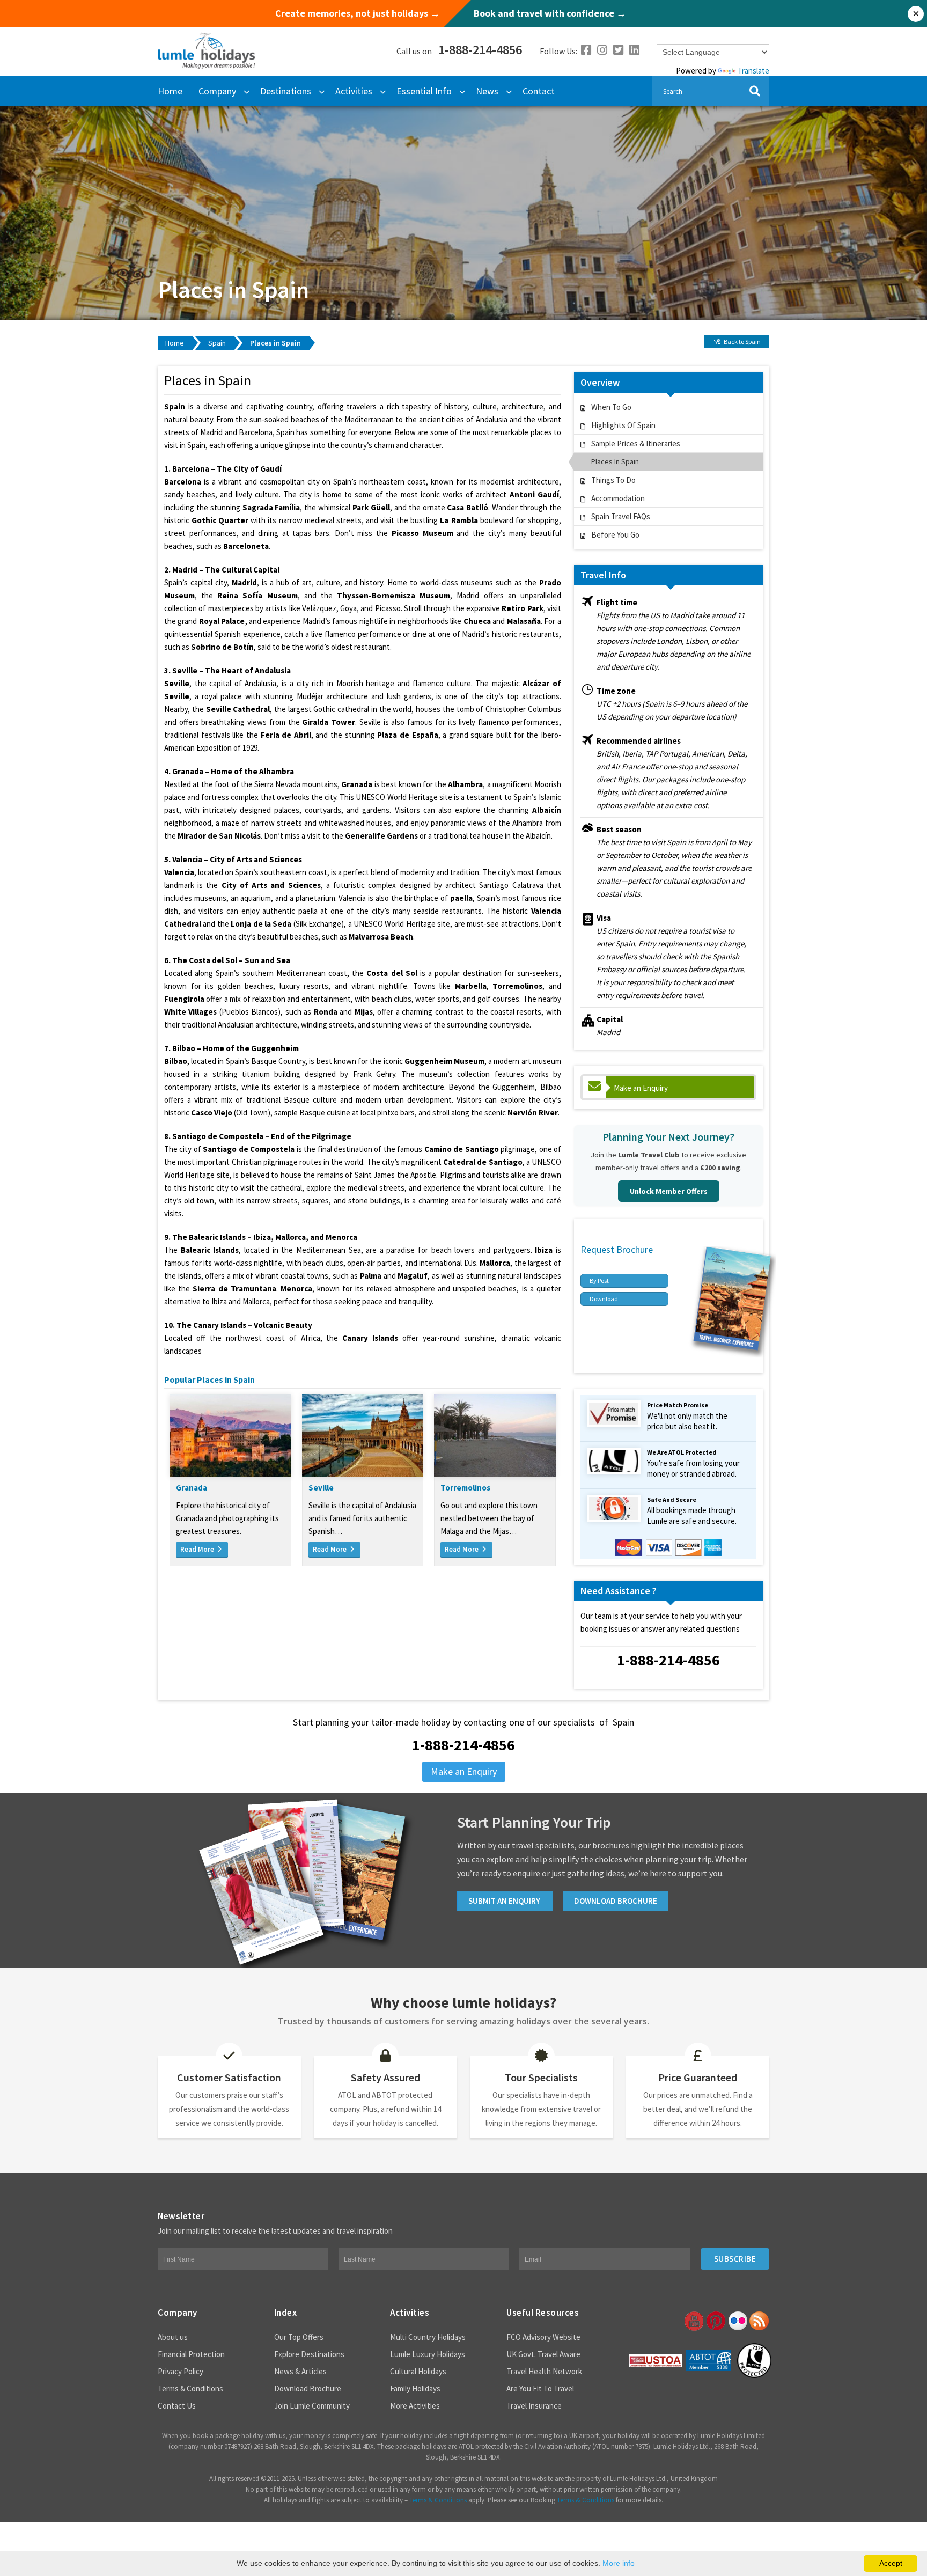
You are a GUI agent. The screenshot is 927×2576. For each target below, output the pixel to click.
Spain (217, 343)
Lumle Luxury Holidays (428, 2354)
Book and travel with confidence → (550, 13)
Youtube (693, 2321)
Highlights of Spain (623, 425)
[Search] (755, 91)
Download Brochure (308, 2388)
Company (217, 91)
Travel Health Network (544, 2371)
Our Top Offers (299, 2337)
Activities (354, 91)
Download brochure (616, 1901)
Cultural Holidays (418, 2371)
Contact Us (177, 2406)
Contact (539, 91)
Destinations (286, 91)
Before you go (615, 535)
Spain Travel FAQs (621, 516)
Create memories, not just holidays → (358, 13)
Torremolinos (465, 1488)
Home (170, 91)
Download (604, 1299)
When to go (611, 407)
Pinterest (715, 2321)
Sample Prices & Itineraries (636, 443)
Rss (759, 2321)
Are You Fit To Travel (540, 2388)
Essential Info (424, 91)
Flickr (737, 2321)
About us (173, 2337)
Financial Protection (191, 2354)
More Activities (415, 2406)
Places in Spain (275, 343)
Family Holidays (415, 2388)
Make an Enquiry (641, 1088)
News (487, 91)
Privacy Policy (181, 2371)
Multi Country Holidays (428, 2337)
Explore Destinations (309, 2354)
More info (619, 2563)
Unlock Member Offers (669, 1191)
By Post (599, 1280)
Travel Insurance (534, 2406)
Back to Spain (742, 342)
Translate (753, 71)
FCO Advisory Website (543, 2337)
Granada (192, 1488)
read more (198, 1549)
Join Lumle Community (312, 2406)
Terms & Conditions (190, 2388)
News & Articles (300, 2371)
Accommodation (618, 498)
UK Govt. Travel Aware (543, 2354)
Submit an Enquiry (505, 1901)
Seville (321, 1488)
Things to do (613, 480)
